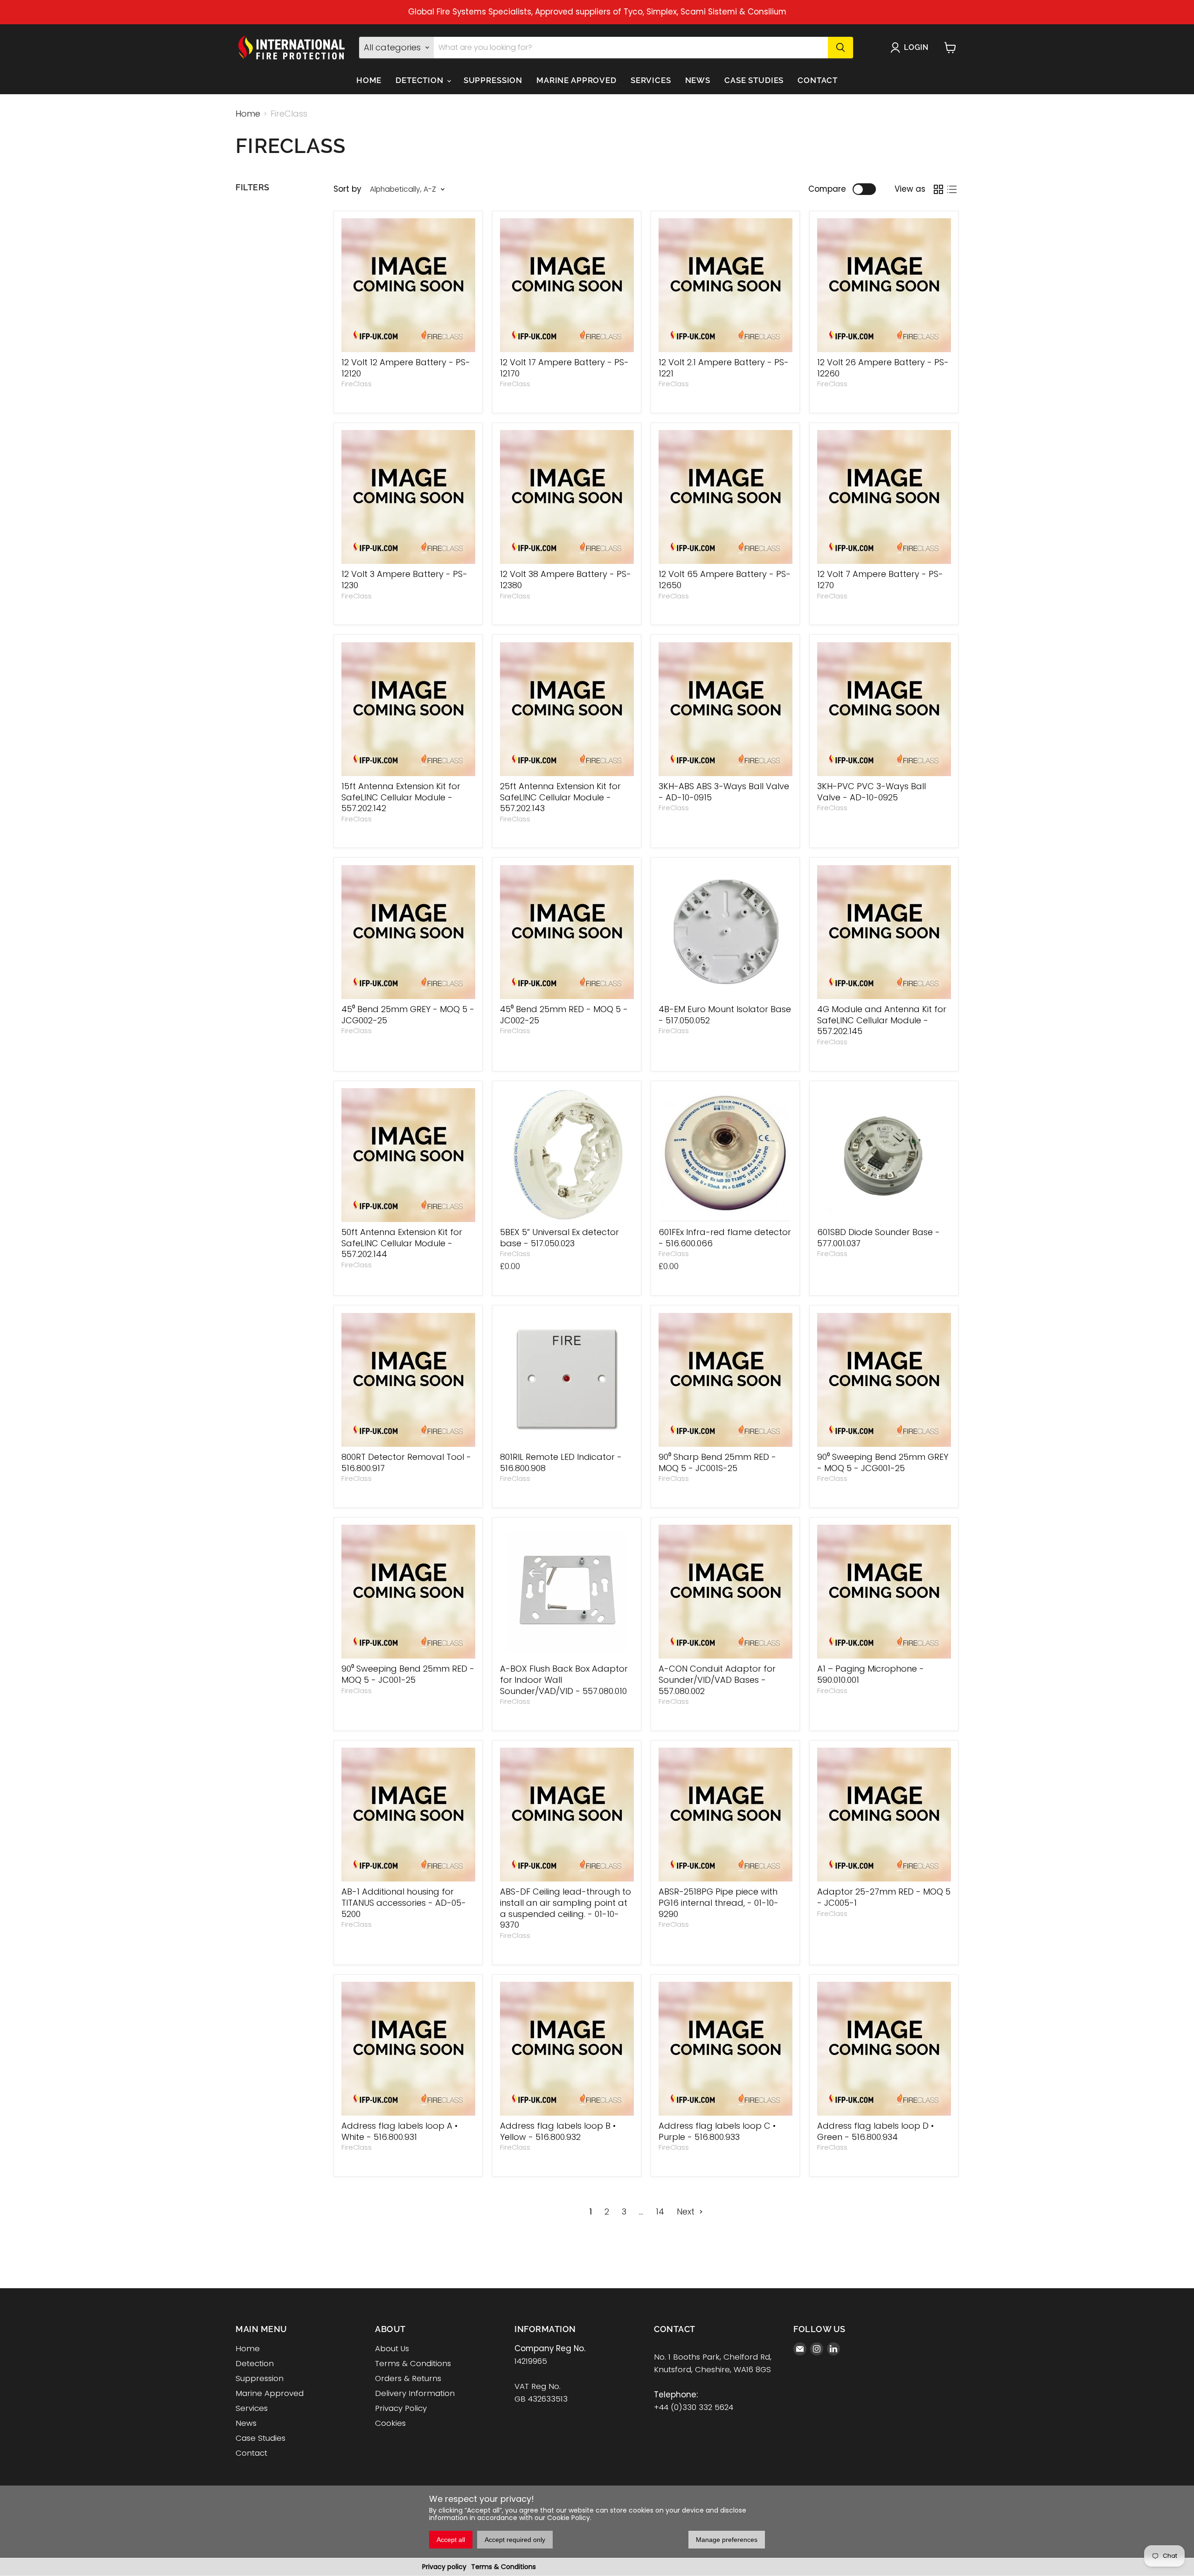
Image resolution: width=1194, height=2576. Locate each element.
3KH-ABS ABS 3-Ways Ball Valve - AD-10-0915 (724, 792)
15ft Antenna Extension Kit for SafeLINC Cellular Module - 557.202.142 (401, 797)
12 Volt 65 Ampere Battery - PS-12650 (725, 580)
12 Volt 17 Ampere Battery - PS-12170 (564, 368)
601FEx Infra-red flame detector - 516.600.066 (725, 1238)
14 (660, 2211)
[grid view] (938, 189)
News (698, 80)
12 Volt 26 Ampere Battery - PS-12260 (883, 368)
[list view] (952, 189)
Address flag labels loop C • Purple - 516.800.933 (717, 2131)
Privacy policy (444, 2567)
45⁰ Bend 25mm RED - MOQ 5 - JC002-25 (564, 1015)
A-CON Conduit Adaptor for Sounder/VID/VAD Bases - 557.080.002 (717, 1680)
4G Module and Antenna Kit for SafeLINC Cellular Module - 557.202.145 (882, 1020)
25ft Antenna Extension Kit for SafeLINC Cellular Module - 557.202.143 (560, 797)
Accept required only (515, 2540)
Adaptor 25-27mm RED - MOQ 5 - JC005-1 (884, 1897)
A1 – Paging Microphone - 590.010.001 (871, 1674)
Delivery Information (415, 2393)
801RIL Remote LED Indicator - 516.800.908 (561, 1462)
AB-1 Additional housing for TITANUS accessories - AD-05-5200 (404, 1902)
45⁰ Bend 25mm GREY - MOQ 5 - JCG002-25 (408, 1015)
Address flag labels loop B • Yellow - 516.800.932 (558, 2131)
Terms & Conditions (503, 2567)
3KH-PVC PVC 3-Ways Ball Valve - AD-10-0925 (871, 792)
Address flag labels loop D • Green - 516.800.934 (875, 2131)
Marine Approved (576, 80)
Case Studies (754, 80)
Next (687, 2211)
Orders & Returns (408, 2378)
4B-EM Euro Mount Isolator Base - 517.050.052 (725, 1015)
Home (369, 80)
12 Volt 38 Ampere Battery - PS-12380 (566, 580)
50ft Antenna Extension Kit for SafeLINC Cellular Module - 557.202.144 (402, 1243)
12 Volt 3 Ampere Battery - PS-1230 (404, 580)
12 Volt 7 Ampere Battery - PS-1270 (880, 580)
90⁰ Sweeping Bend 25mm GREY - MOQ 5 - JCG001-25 (883, 1462)
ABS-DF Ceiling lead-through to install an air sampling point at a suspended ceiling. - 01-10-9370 (566, 1908)
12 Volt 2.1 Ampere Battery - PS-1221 (724, 368)
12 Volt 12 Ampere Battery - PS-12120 (406, 368)
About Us (392, 2348)
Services (651, 80)
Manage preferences (727, 2540)
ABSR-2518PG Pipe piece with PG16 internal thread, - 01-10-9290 (718, 1902)
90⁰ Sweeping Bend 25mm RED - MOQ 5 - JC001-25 (408, 1674)
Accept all (451, 2540)
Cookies (390, 2423)
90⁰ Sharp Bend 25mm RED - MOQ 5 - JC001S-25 (717, 1462)
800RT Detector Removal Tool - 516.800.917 (406, 1462)
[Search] (840, 48)
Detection (421, 80)
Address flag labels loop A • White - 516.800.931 (399, 2131)
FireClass (357, 384)
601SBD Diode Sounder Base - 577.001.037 (878, 1238)
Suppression (493, 80)
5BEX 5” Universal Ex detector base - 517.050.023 (559, 1238)
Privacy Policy (401, 2408)
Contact (818, 80)
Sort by (347, 189)
